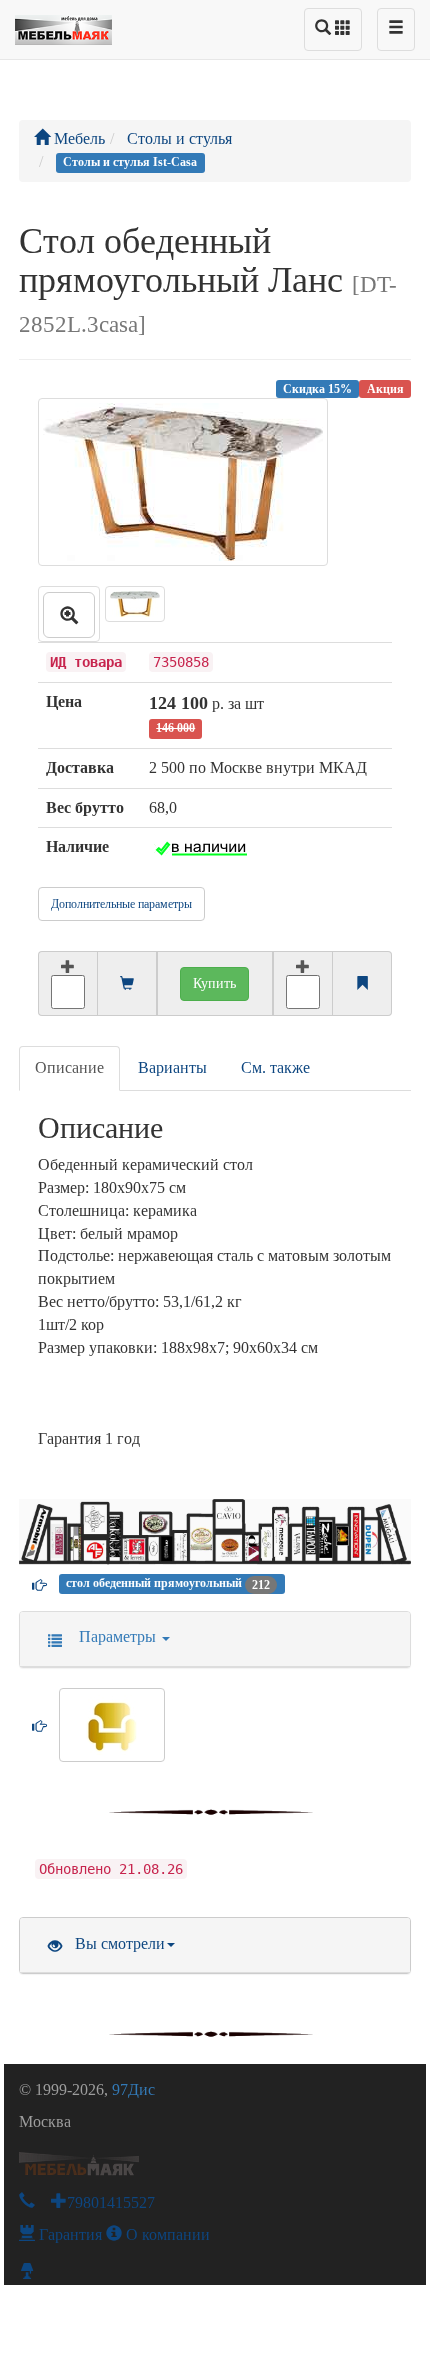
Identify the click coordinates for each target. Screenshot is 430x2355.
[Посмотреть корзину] (127, 984)
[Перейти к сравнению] (362, 984)
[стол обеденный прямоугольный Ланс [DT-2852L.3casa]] (69, 614)
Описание (69, 1067)
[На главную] (63, 25)
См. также (275, 1067)
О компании (166, 2234)
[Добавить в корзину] (67, 983)
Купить (214, 983)
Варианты (172, 1067)
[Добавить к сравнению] (303, 983)
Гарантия (68, 2234)
